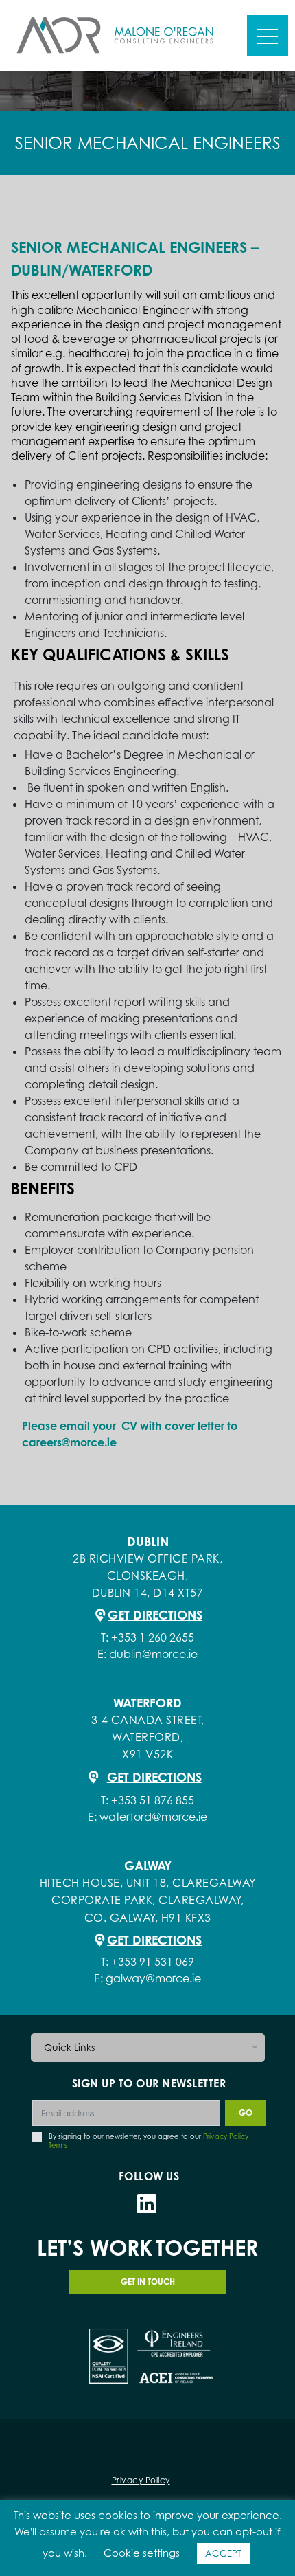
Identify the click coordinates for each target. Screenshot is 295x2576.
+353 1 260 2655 (153, 1637)
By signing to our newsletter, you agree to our (149, 2141)
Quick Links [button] (69, 2047)
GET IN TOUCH (148, 2282)
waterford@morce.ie (153, 1817)
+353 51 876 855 (153, 1800)
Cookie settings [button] (142, 2553)
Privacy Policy (141, 2480)
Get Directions (155, 1615)
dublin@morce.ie (153, 1654)
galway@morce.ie (153, 1978)
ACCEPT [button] (223, 2553)
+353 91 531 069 (153, 1962)
